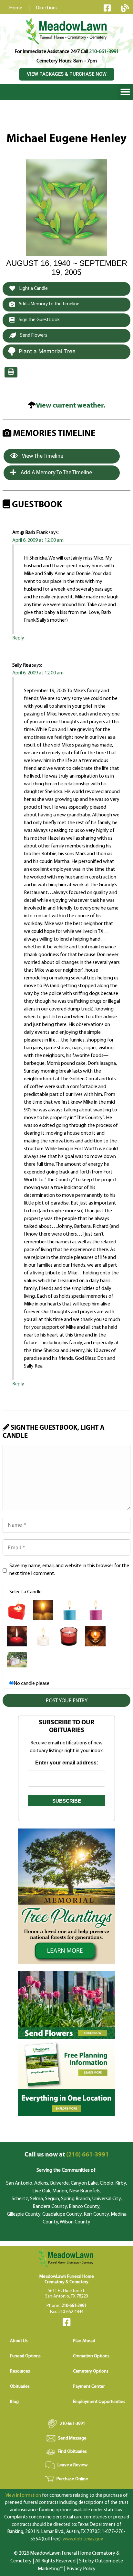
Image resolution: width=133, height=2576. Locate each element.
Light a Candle (33, 289)
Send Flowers (33, 336)
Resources (20, 2371)
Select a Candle (26, 1592)
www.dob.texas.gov (83, 2539)
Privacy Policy (81, 2569)
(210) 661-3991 (67, 2155)
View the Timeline (42, 456)
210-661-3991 (104, 52)
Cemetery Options (91, 2371)
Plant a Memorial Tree (47, 351)
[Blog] (125, 8)
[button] (125, 92)
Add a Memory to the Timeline (49, 304)
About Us (19, 2341)
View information (23, 2496)
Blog (14, 2402)
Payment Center (89, 2387)
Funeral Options (25, 2356)
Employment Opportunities (99, 2402)
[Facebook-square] (107, 8)
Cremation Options (91, 2356)
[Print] (11, 372)
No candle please (31, 1684)
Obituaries (20, 2387)
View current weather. (71, 406)
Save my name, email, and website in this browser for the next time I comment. (69, 1570)
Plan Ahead (84, 2341)
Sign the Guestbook (39, 320)
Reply (18, 638)
